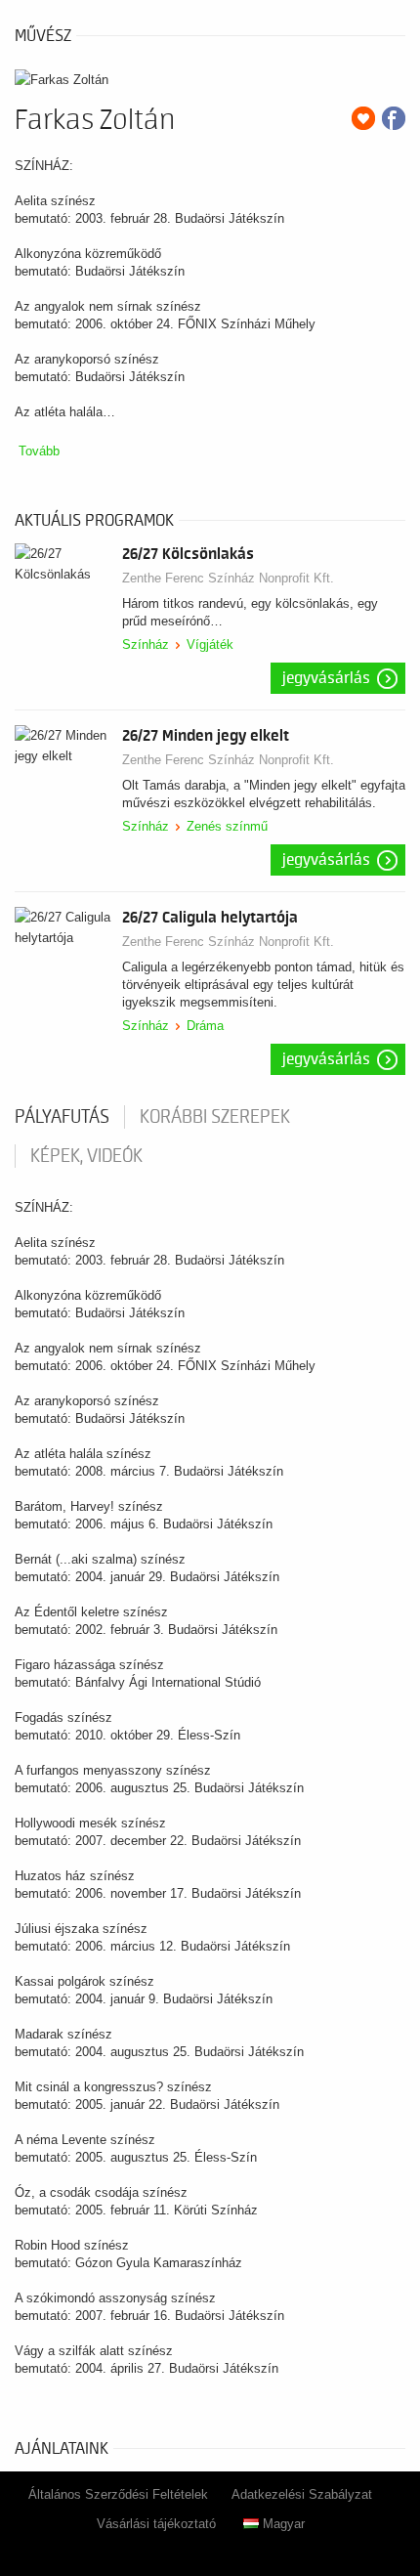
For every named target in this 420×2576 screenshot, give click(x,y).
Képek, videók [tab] (86, 1156)
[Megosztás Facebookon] (394, 118)
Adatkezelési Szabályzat (302, 2494)
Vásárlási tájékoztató (156, 2524)
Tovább (39, 451)
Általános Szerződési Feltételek (118, 2494)
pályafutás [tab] (62, 1117)
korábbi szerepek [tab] (215, 1117)
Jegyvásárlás (326, 678)
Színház (146, 644)
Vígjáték (210, 644)
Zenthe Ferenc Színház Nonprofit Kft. (228, 578)
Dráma (205, 1026)
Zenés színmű (227, 826)
